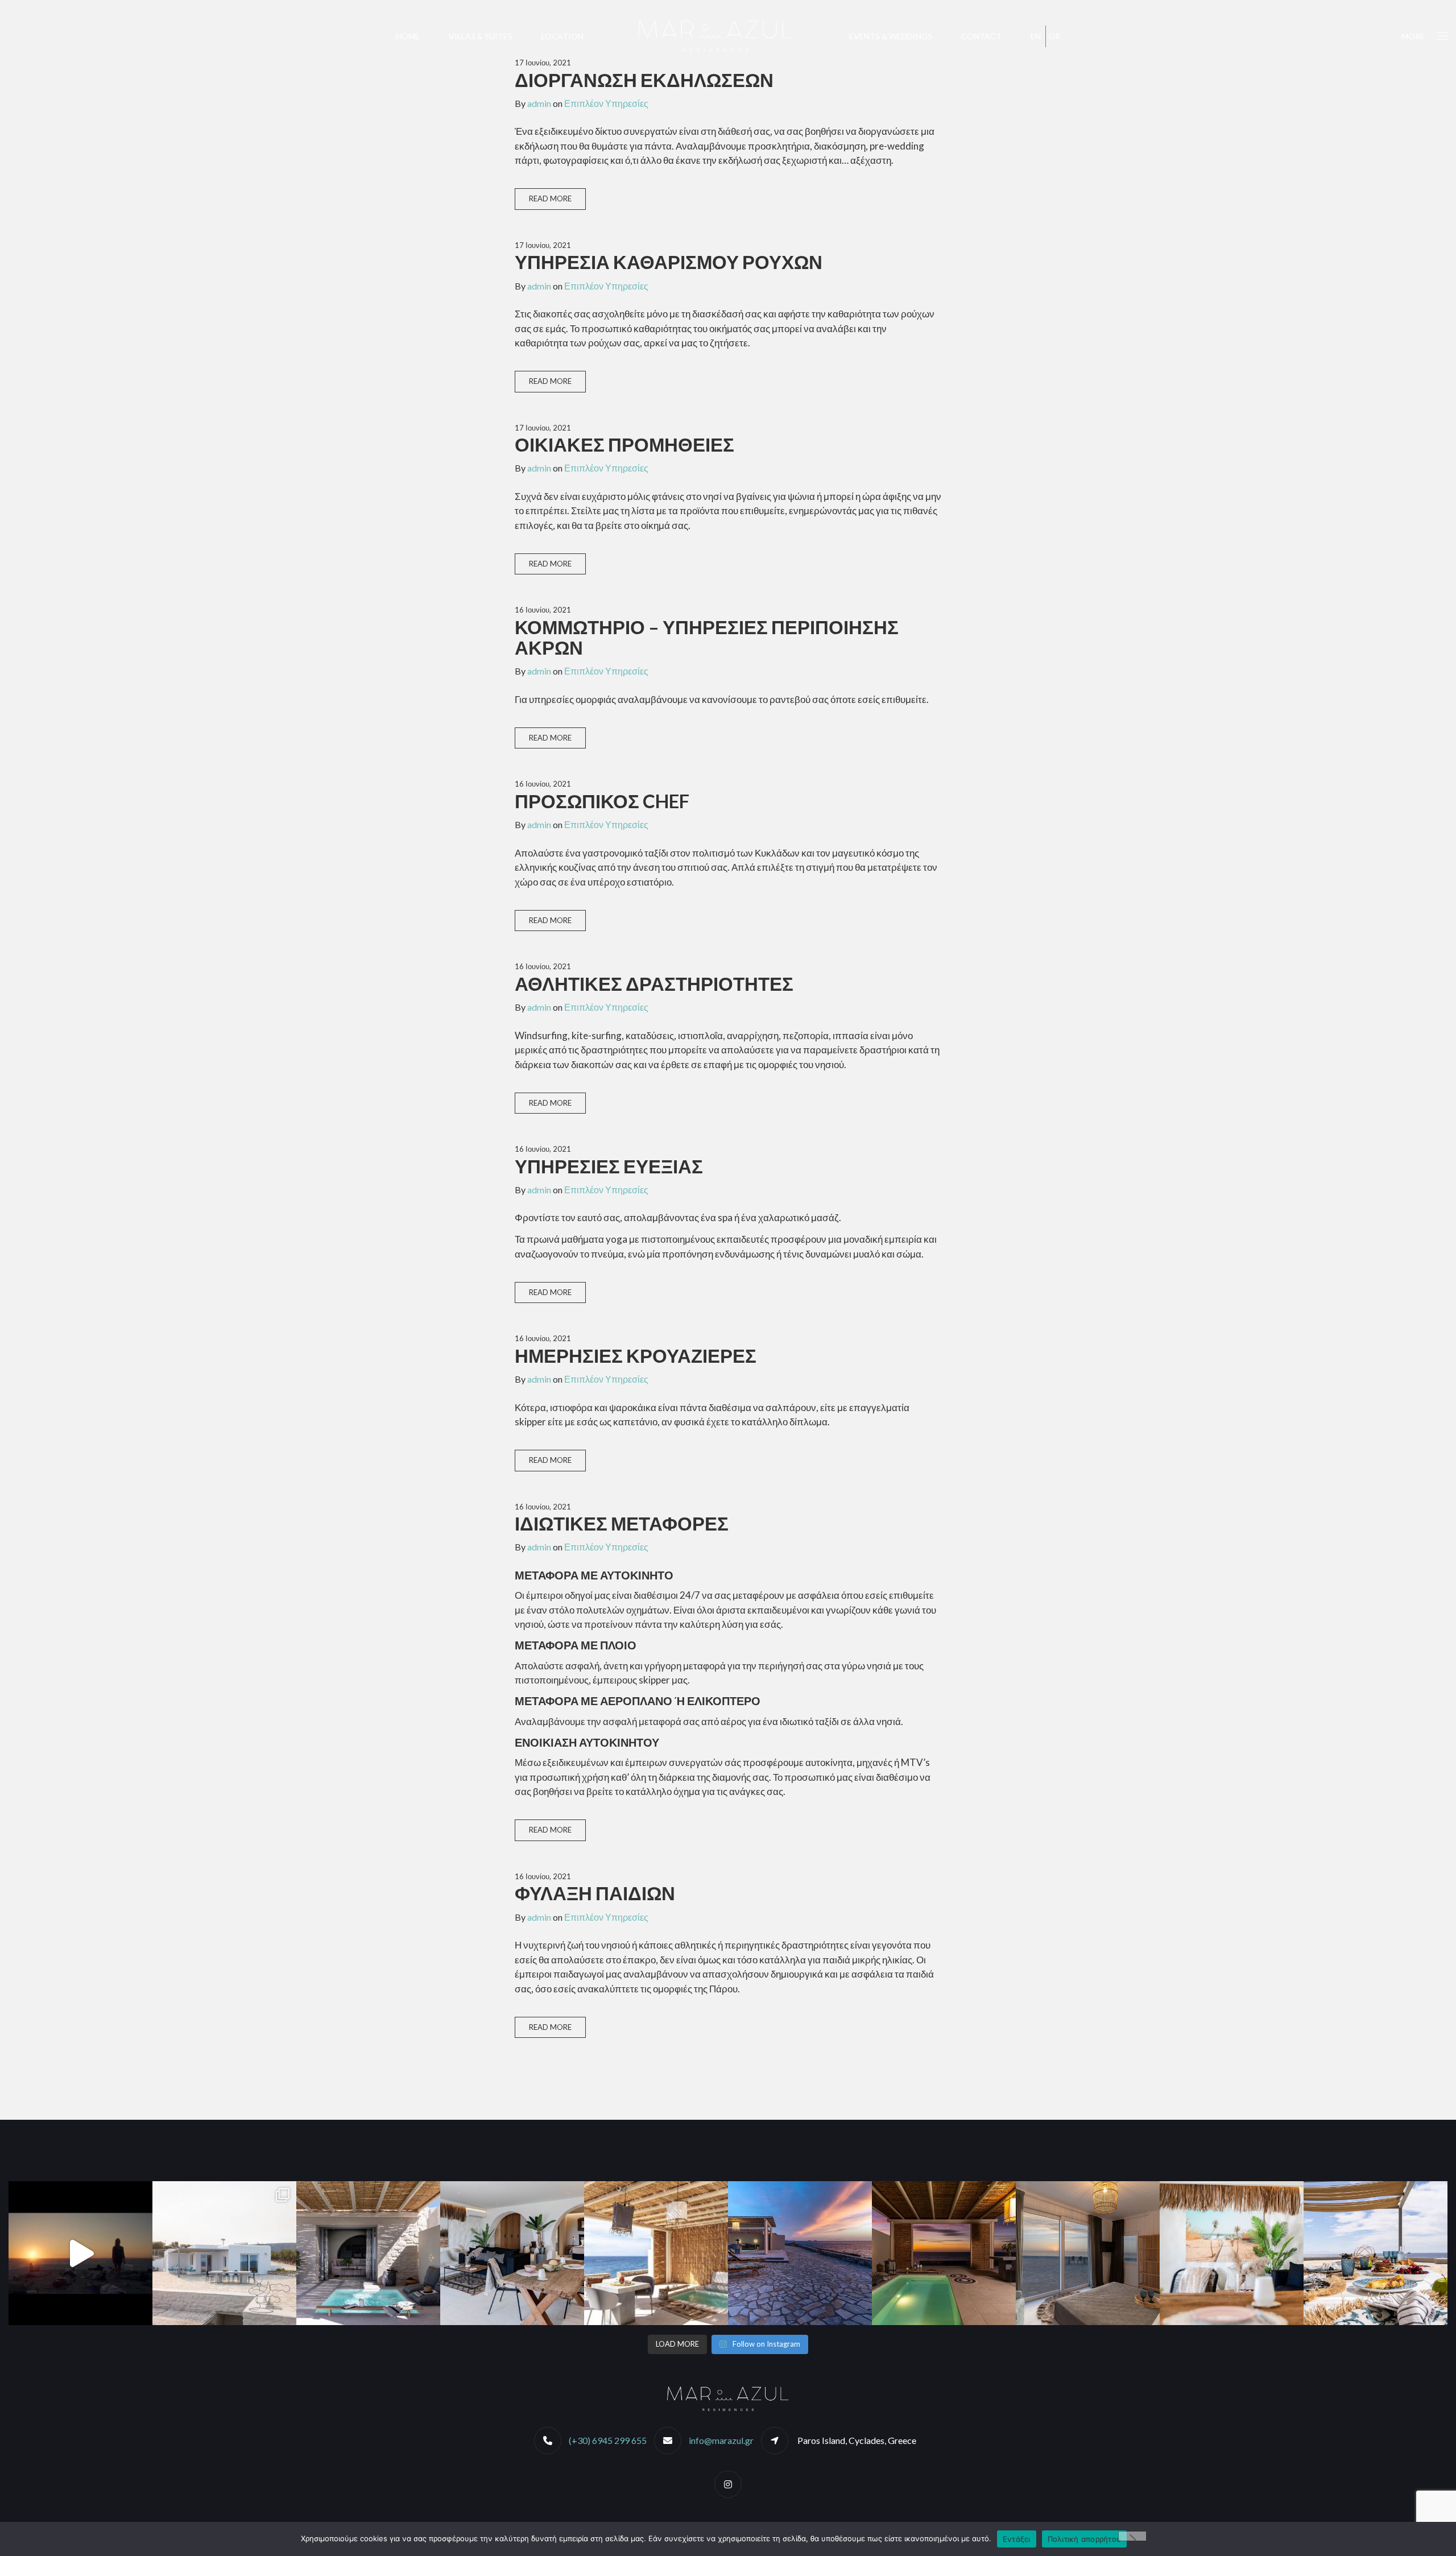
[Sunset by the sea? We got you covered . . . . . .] (800, 2253)
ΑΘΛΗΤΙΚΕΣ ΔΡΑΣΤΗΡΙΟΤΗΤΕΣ (654, 983)
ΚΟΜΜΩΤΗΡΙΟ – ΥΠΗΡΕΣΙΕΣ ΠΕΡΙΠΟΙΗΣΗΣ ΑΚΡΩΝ (707, 637)
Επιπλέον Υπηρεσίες (606, 103)
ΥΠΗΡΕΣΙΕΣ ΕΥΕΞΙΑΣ (609, 1166)
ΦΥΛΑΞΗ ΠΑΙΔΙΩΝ (595, 1893)
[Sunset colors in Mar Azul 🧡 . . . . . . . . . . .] (1088, 2253)
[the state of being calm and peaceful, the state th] (368, 2253)
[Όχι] (1132, 2536)
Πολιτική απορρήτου (1085, 2539)
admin (539, 103)
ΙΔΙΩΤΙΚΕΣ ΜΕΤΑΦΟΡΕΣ (622, 1523)
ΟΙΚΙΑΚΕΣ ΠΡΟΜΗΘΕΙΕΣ (624, 444)
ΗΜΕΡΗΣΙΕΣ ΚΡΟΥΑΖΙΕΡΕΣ (636, 1355)
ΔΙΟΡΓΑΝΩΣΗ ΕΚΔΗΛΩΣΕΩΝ (644, 80)
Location (562, 36)
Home (408, 36)
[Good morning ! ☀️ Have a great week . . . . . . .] (224, 2253)
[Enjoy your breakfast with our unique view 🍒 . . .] (1376, 2253)
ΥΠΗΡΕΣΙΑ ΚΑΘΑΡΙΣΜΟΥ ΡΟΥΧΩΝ (669, 262)
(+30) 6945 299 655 (608, 2440)
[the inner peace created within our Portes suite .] (512, 2253)
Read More (550, 198)
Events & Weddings (891, 36)
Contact (981, 36)
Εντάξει (1017, 2539)
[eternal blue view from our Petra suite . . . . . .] (656, 2253)
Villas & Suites (481, 36)
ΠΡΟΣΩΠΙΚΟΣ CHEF (602, 801)
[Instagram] (728, 2484)
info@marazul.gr (721, 2440)
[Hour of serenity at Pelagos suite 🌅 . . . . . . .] (944, 2253)
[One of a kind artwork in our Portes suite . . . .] (1232, 2253)
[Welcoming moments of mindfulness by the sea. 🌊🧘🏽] (80, 2253)
